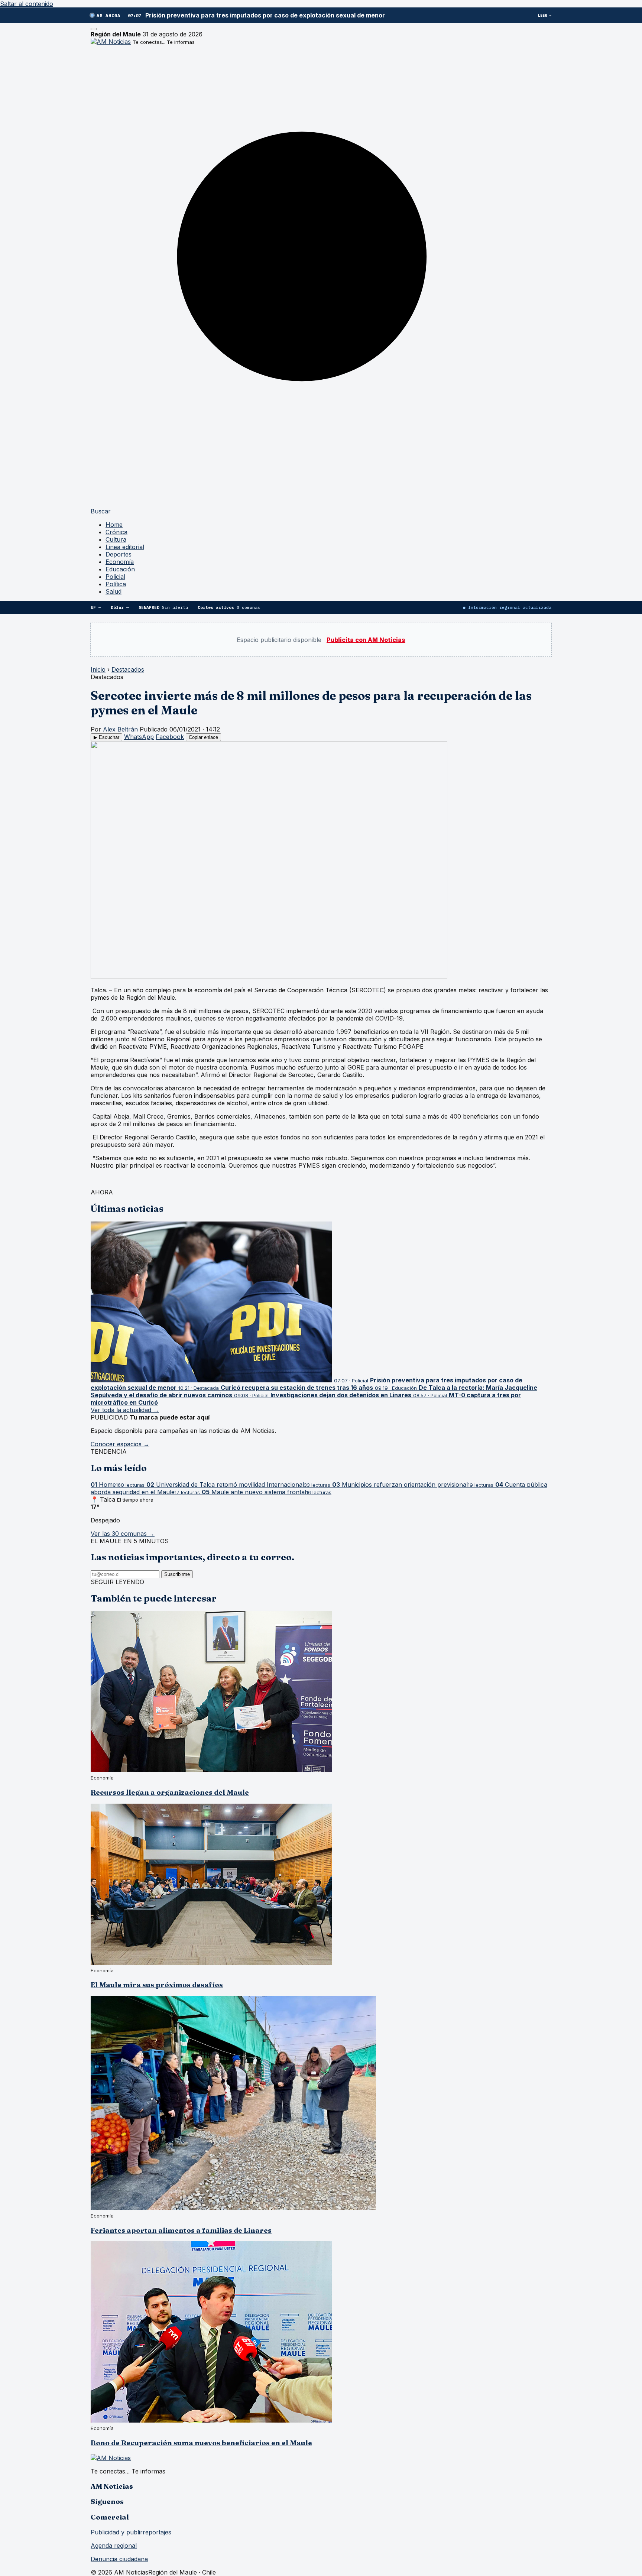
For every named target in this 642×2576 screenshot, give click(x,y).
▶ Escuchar (106, 737)
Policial (115, 577)
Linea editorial (125, 547)
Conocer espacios (120, 1444)
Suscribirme (177, 1574)
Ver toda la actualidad (125, 1410)
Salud (114, 591)
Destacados (128, 669)
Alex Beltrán (120, 729)
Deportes (119, 554)
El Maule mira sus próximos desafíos (157, 1985)
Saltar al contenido (27, 4)
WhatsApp (139, 737)
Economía (120, 562)
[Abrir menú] (94, 29)
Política (116, 584)
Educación (120, 569)
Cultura (116, 539)
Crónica (116, 532)
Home (114, 525)
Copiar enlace (203, 737)
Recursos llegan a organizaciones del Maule (170, 1792)
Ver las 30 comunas (123, 1534)
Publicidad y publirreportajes (131, 2532)
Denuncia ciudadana (119, 2559)
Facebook (170, 737)
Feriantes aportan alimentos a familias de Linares (181, 2230)
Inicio (98, 669)
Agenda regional (114, 2546)
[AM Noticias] (111, 42)
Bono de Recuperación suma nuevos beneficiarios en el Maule (201, 2443)
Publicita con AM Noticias (366, 640)
